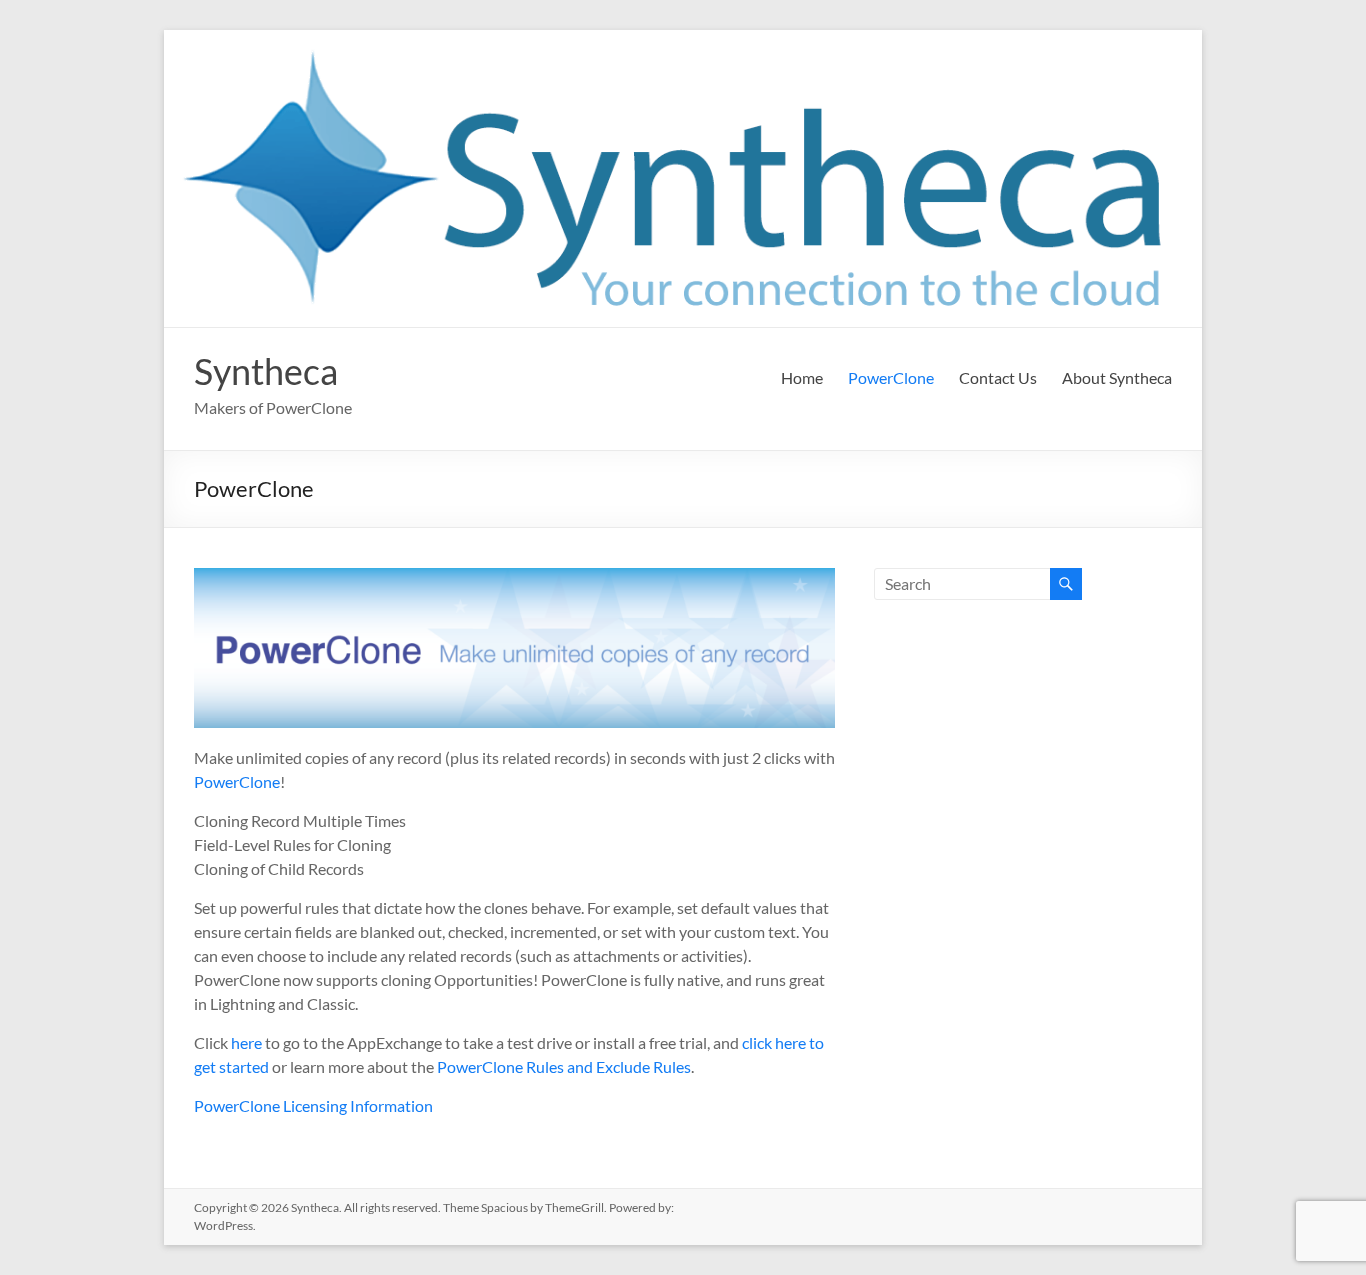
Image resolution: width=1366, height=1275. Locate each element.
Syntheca (266, 371)
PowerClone (891, 377)
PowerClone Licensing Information (313, 1105)
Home (802, 377)
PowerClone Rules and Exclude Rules (564, 1066)
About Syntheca (1117, 377)
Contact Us (998, 377)
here (246, 1042)
